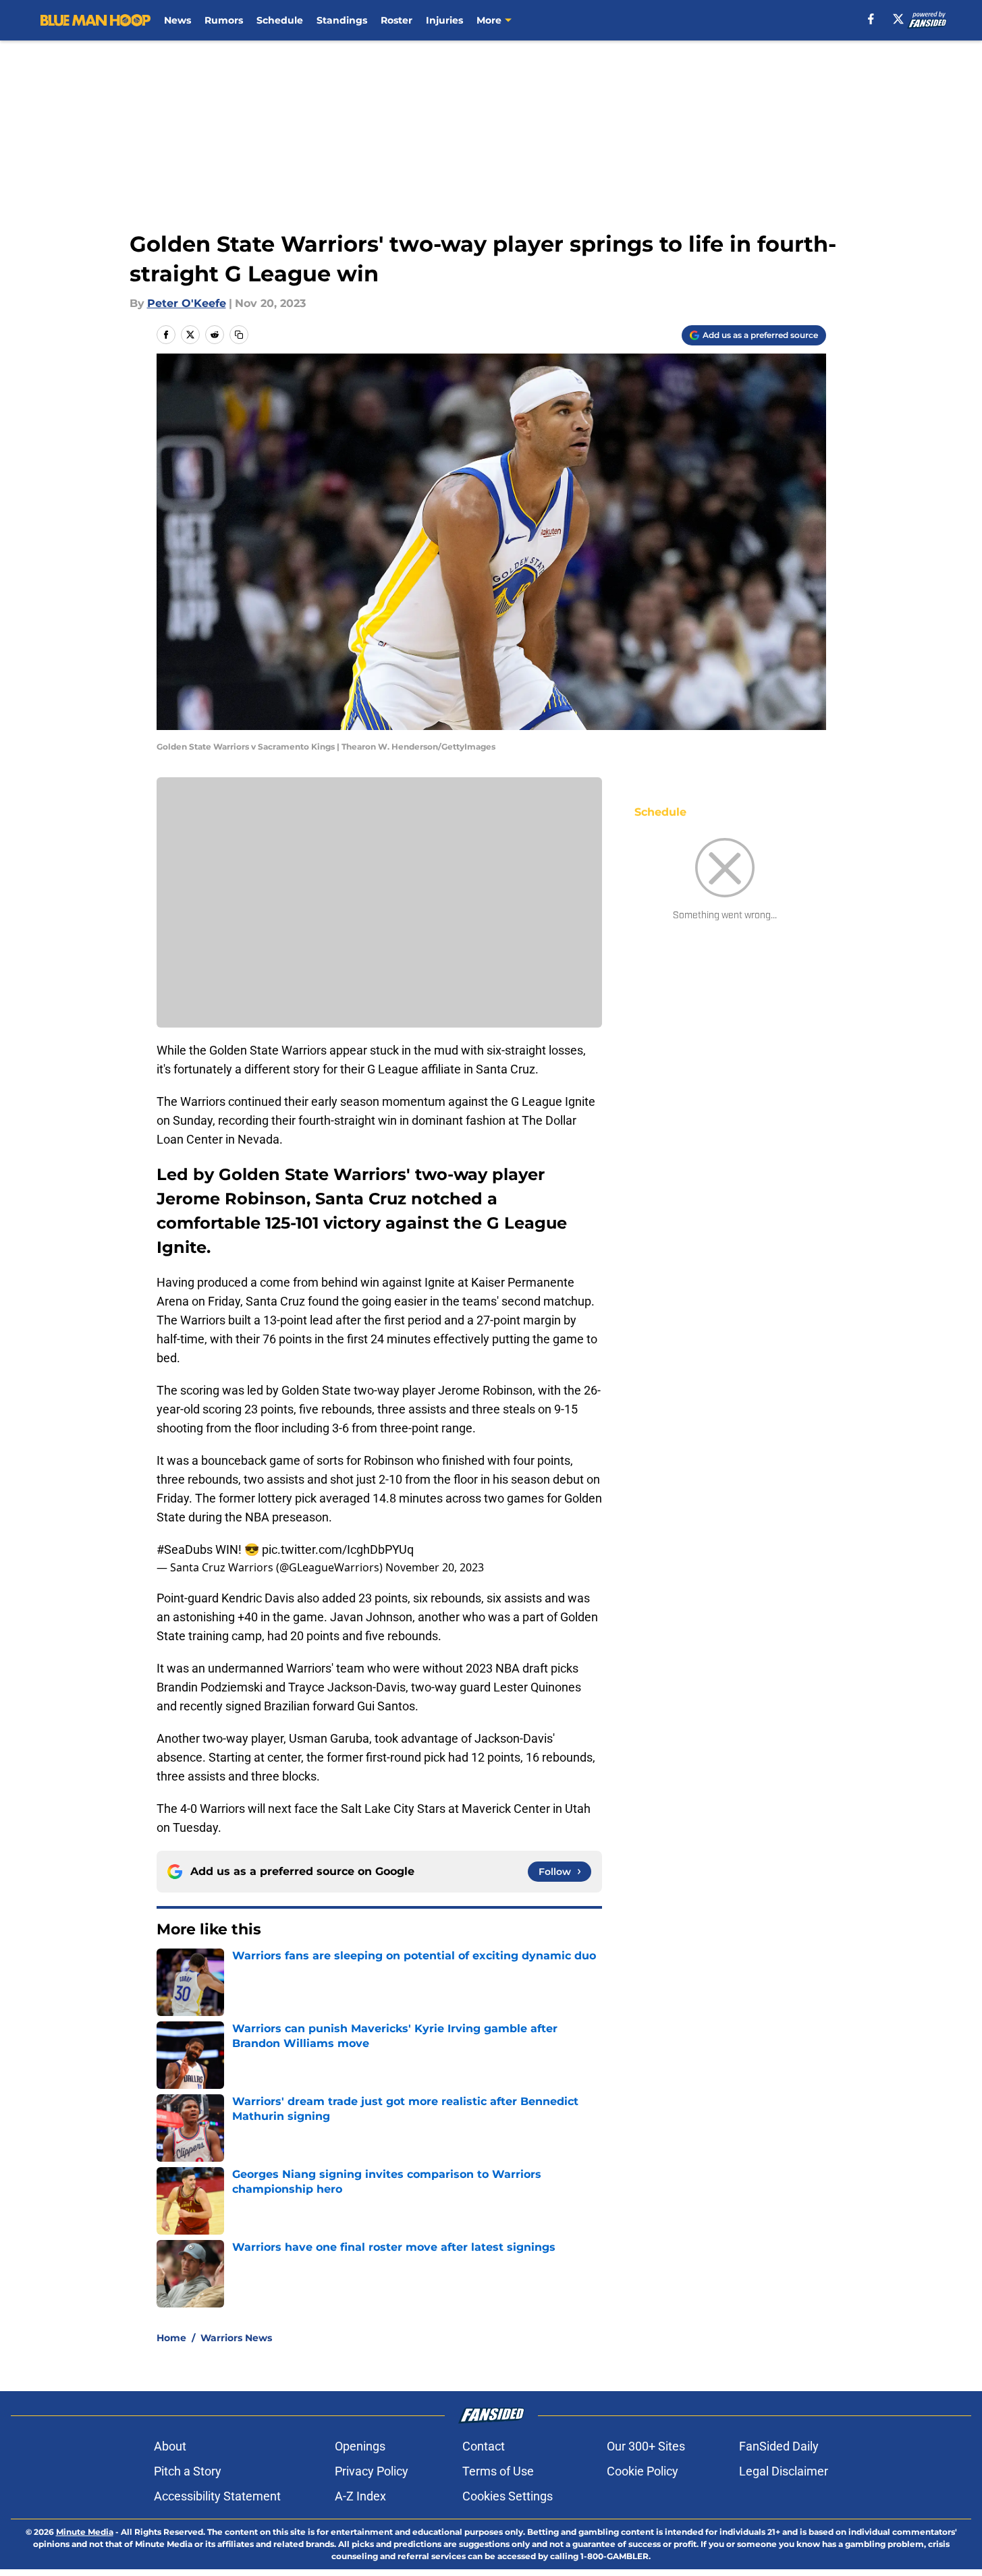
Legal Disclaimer (784, 2471)
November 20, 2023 (435, 1567)
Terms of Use (498, 2471)
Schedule (280, 20)
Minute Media (85, 2532)
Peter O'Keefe (187, 303)
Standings (342, 20)
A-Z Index (360, 2496)
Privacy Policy (372, 2471)
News (178, 20)
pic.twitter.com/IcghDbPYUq (338, 1549)
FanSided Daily (779, 2446)
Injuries (444, 20)
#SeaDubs (185, 1549)
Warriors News (236, 2338)
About (170, 2446)
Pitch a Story (188, 2471)
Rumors (224, 20)
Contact (484, 2446)
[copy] (239, 335)
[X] (898, 19)
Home (171, 2338)
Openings (360, 2446)
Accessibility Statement (217, 2496)
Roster (397, 20)
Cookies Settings (508, 2496)
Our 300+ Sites (646, 2446)
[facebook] (871, 19)
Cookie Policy (643, 2471)
